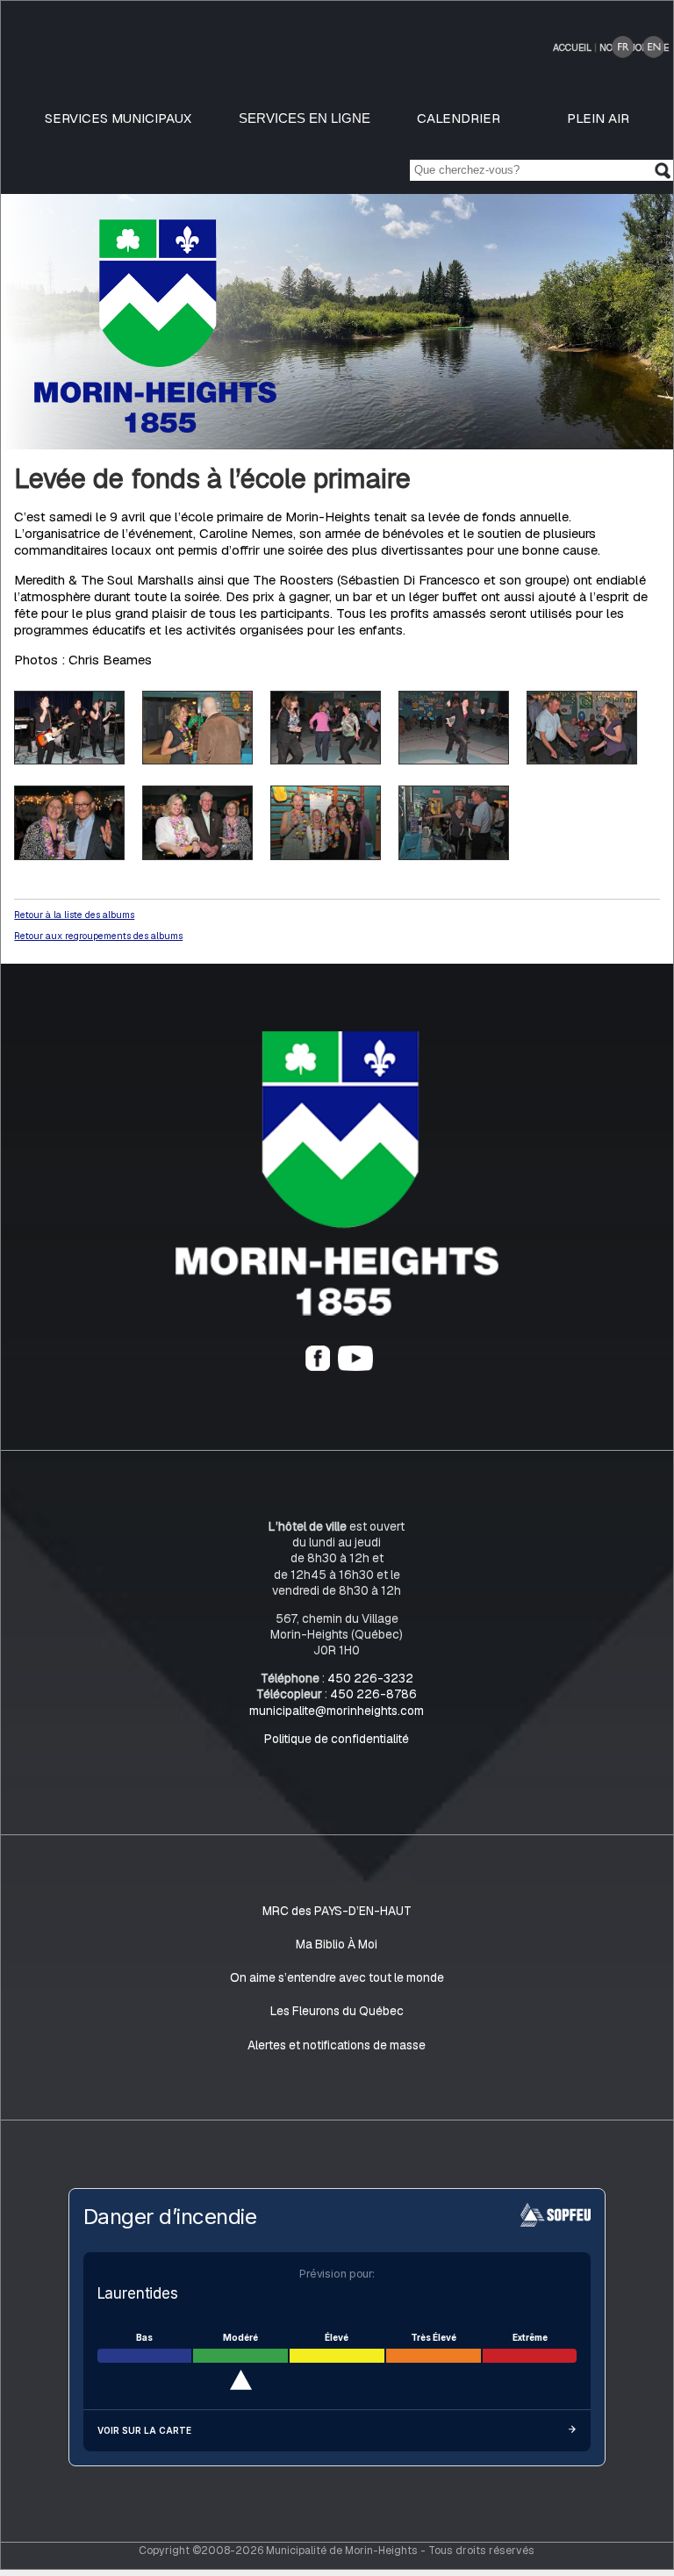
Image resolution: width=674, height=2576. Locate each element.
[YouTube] (355, 1367)
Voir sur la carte (144, 2430)
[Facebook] (318, 1367)
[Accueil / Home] (155, 428)
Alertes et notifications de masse (337, 2045)
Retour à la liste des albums (74, 915)
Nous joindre (634, 47)
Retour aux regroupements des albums (98, 936)
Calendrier (459, 118)
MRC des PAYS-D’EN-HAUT (337, 1911)
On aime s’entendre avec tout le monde (337, 1977)
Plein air (598, 118)
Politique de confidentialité (337, 1739)
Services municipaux (118, 118)
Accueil (572, 47)
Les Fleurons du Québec (337, 2011)
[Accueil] (337, 1311)
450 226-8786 (373, 1694)
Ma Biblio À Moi (337, 1944)
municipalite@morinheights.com (337, 1711)
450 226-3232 (370, 1678)
